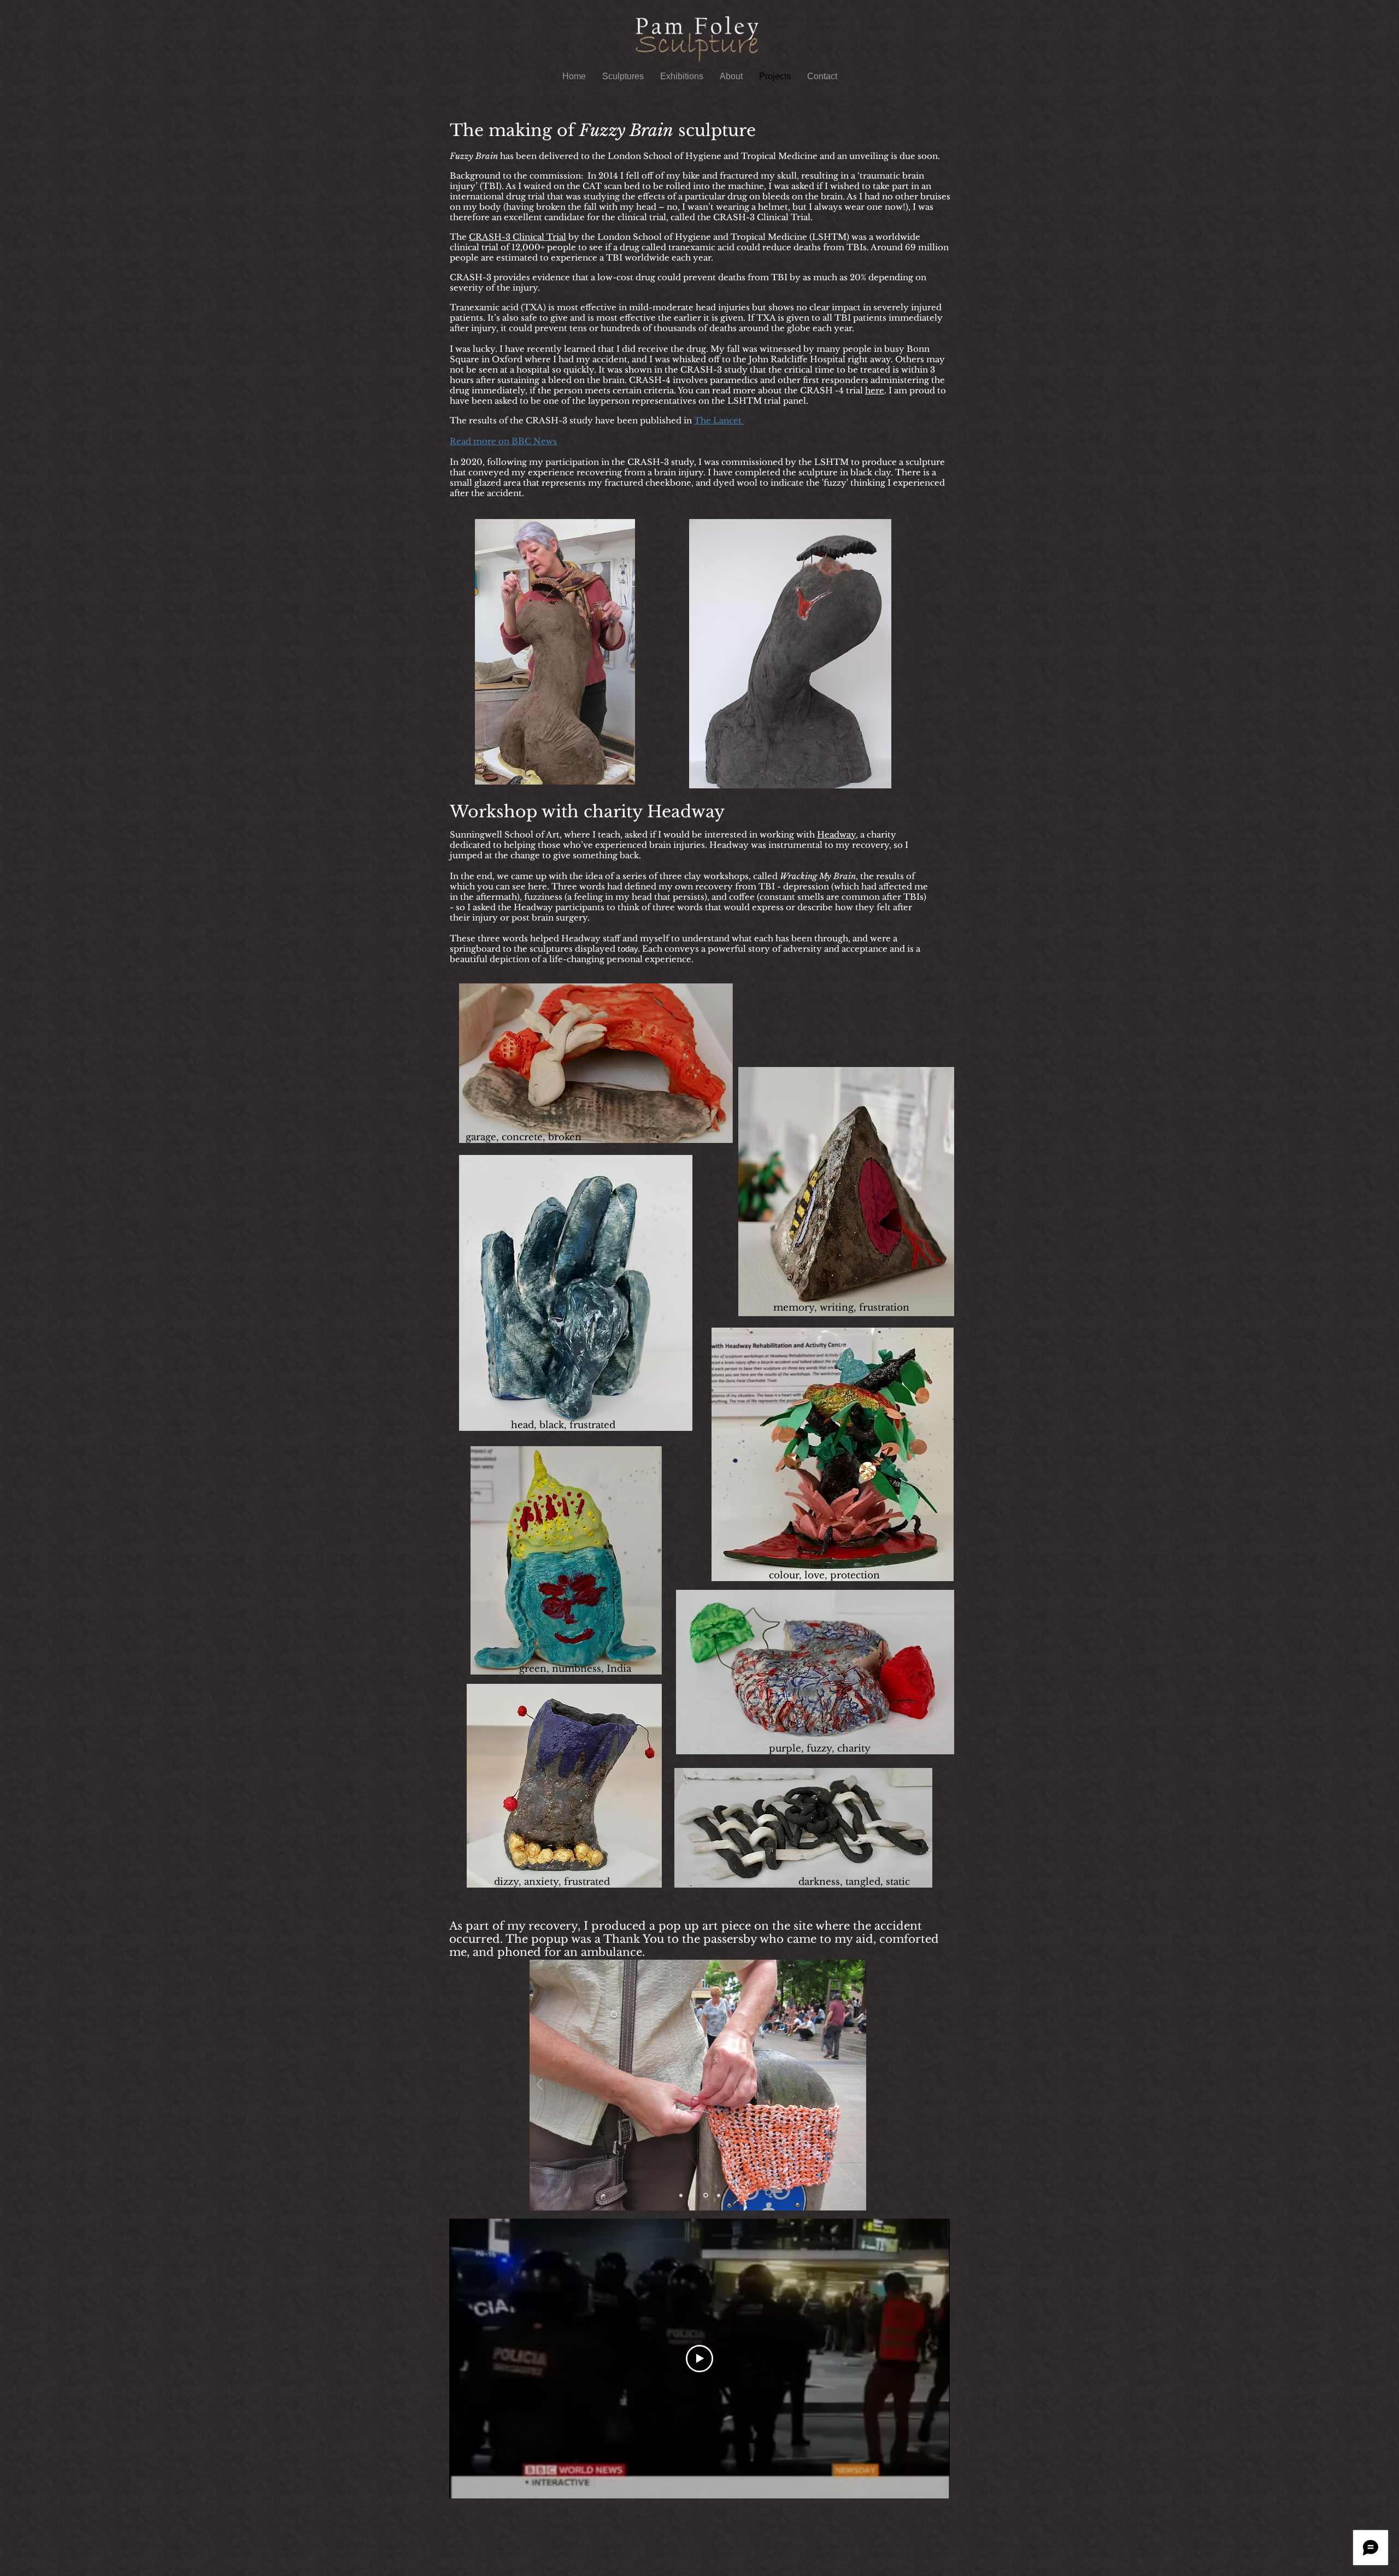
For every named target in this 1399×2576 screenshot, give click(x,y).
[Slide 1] (681, 2195)
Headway (836, 835)
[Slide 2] (693, 2195)
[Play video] (699, 2359)
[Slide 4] (718, 2195)
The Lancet (719, 420)
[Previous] (539, 2085)
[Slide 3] (705, 2195)
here (875, 390)
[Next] (860, 2085)
